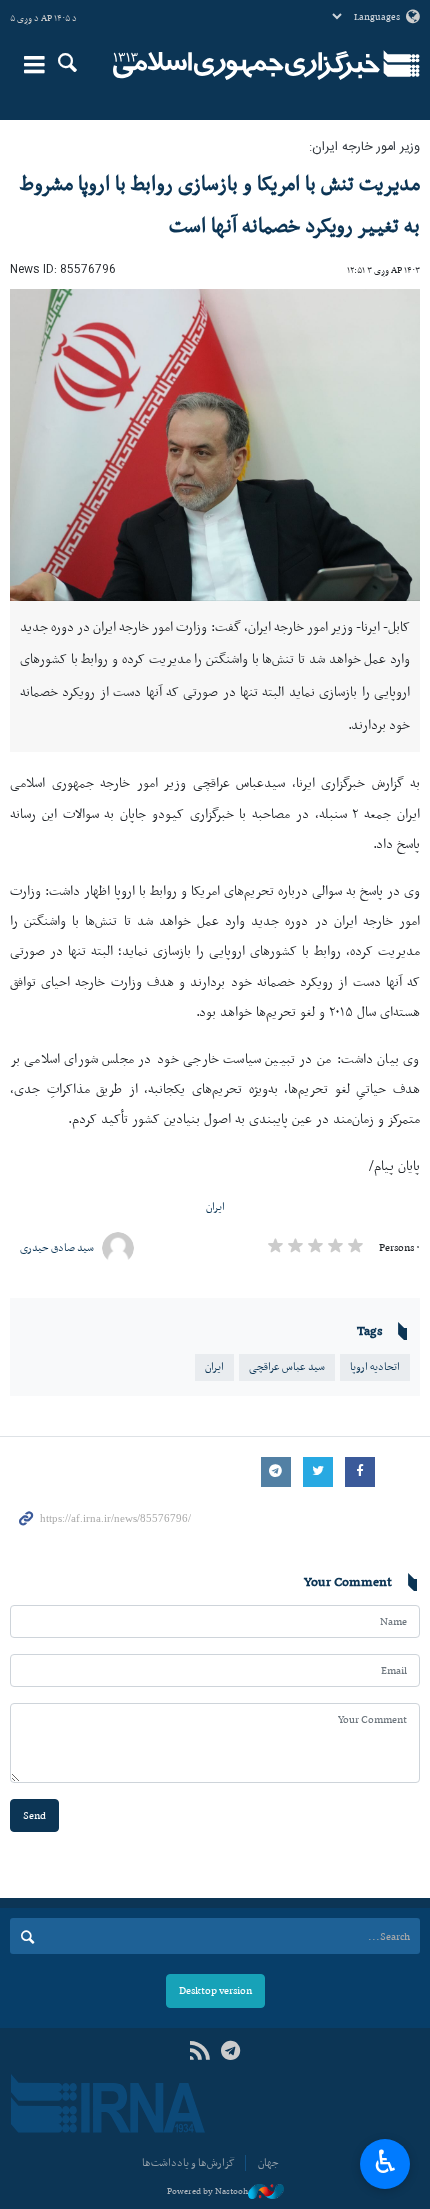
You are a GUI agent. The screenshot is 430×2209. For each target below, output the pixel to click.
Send (34, 1815)
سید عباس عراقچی (287, 1366)
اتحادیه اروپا (375, 1366)
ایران (215, 1206)
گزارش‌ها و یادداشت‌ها (188, 2162)
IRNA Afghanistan (246, 65)
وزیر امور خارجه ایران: (364, 147)
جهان (268, 2162)
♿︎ (385, 2162)
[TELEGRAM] (230, 2051)
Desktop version (215, 1990)
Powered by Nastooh (207, 2191)
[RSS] (199, 2051)
